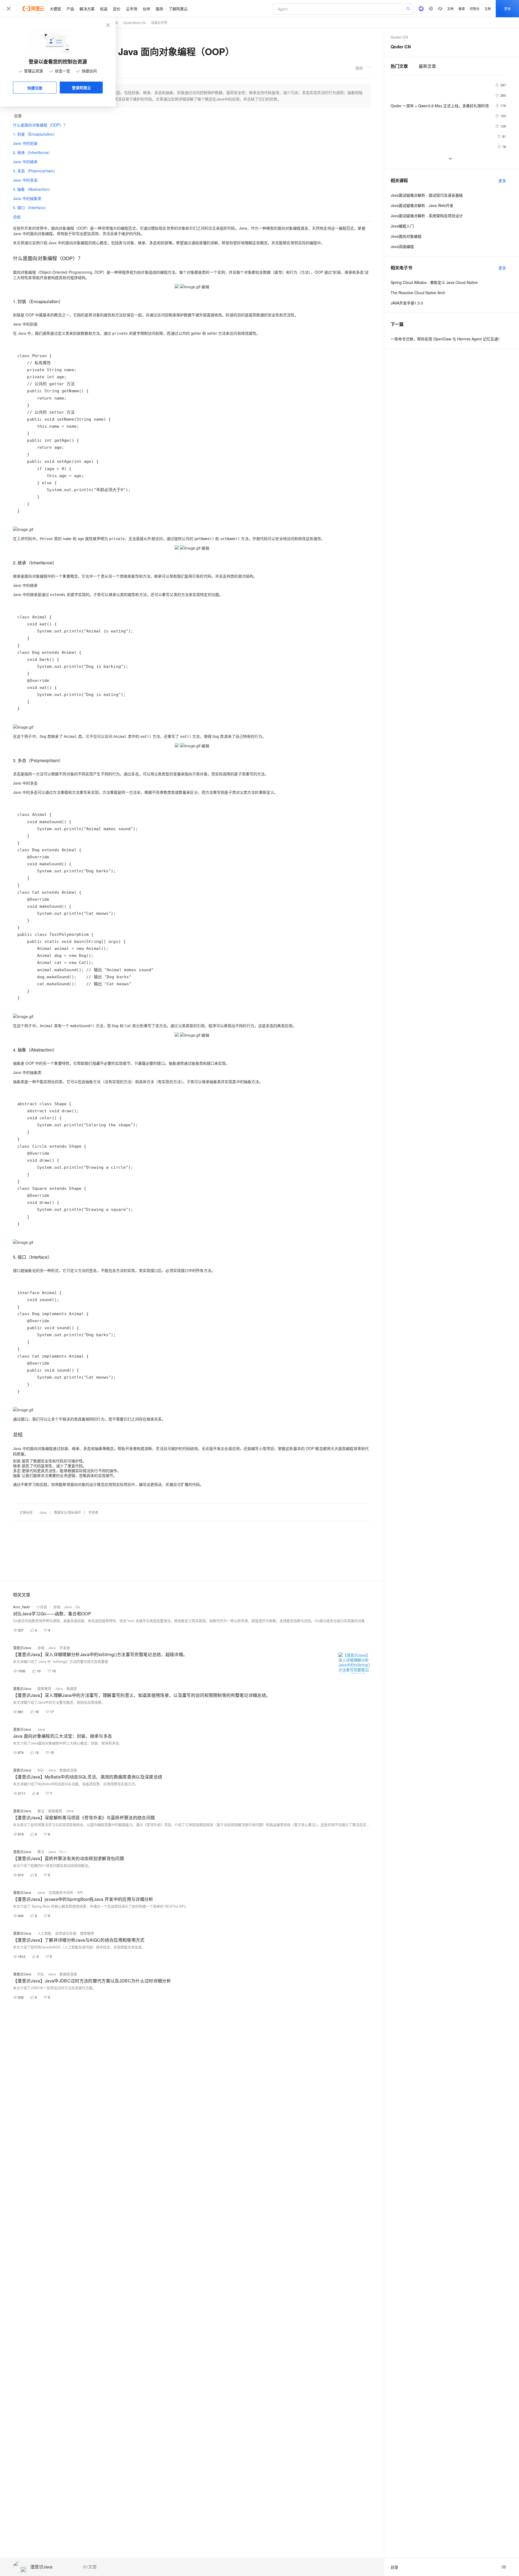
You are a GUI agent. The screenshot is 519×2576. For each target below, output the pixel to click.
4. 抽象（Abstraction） (33, 189)
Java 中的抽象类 (27, 198)
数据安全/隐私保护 (67, 1512)
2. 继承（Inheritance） (33, 152)
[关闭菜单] (9, 9)
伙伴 (147, 9)
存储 (57, 1607)
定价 (117, 9)
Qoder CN (399, 37)
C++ (63, 1852)
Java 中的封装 (25, 143)
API (80, 1892)
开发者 (93, 1512)
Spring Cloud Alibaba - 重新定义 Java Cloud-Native (434, 282)
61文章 (90, 2567)
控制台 (475, 9)
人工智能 (44, 1933)
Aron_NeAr (21, 1607)
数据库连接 (68, 1770)
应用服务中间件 (61, 1892)
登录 (507, 9)
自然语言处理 (66, 1933)
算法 (41, 1811)
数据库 (72, 1688)
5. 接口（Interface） (31, 207)
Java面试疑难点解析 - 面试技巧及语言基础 (427, 195)
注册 (488, 9)
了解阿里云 (178, 9)
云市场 (132, 9)
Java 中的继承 (25, 162)
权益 (104, 9)
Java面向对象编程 (406, 236)
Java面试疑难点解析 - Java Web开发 (422, 205)
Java (43, 1512)
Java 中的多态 (25, 180)
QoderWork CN (134, 23)
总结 (17, 217)
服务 (159, 9)
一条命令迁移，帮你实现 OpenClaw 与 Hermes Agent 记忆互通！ (446, 339)
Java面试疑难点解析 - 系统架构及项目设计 (427, 216)
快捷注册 (35, 88)
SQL (41, 1770)
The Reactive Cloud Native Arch (418, 293)
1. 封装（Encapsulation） (35, 134)
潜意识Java (41, 2567)
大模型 (55, 9)
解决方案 (87, 9)
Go (78, 1607)
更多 (502, 180)
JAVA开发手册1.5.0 (407, 303)
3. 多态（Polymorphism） (35, 171)
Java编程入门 (402, 226)
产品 (70, 9)
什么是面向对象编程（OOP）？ (40, 125)
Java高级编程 (402, 246)
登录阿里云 (81, 88)
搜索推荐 (44, 1688)
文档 (450, 9)
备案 (462, 9)
